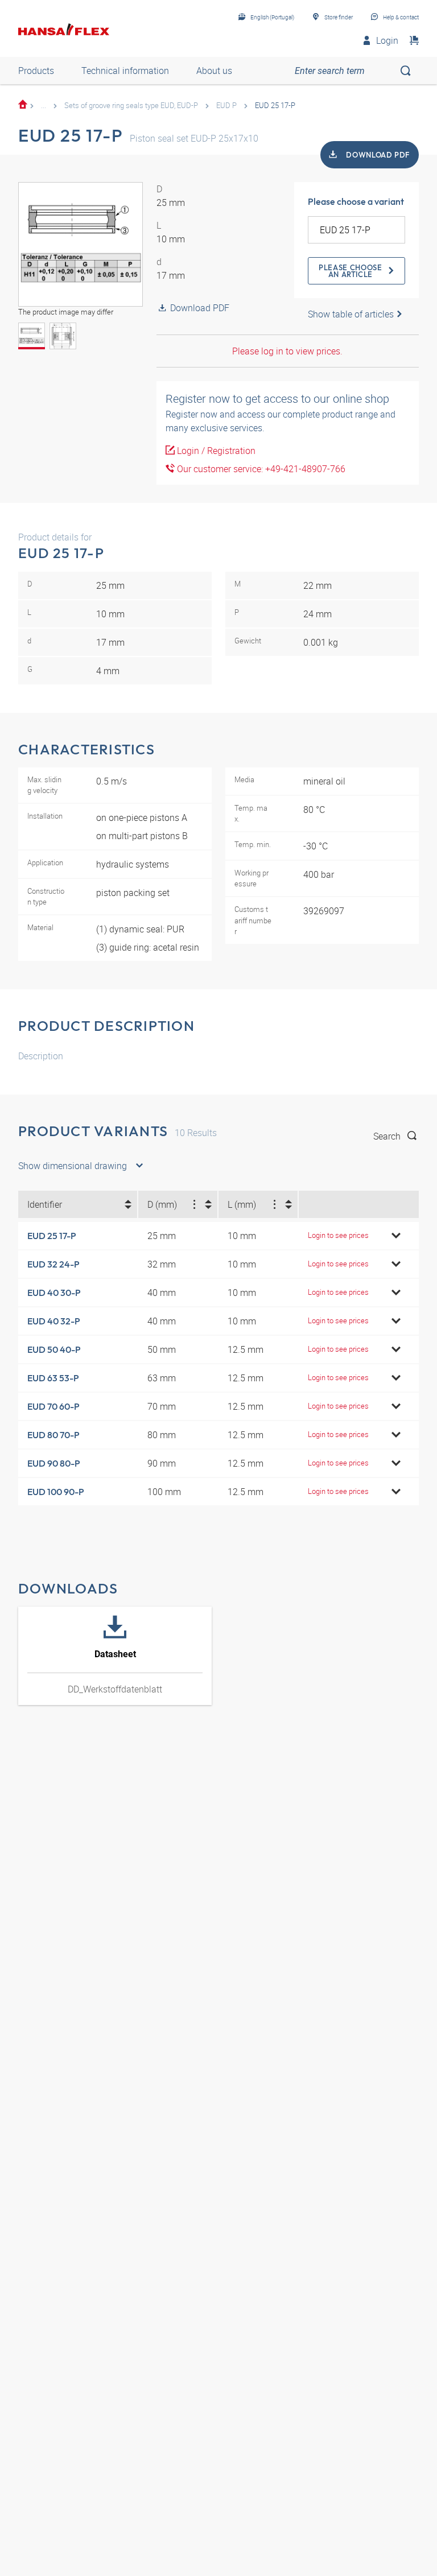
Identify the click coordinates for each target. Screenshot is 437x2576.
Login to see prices (338, 1235)
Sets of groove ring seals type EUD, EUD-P (131, 105)
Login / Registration (215, 451)
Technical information (125, 71)
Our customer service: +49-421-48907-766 (260, 469)
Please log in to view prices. (287, 351)
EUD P (226, 105)
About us (214, 71)
